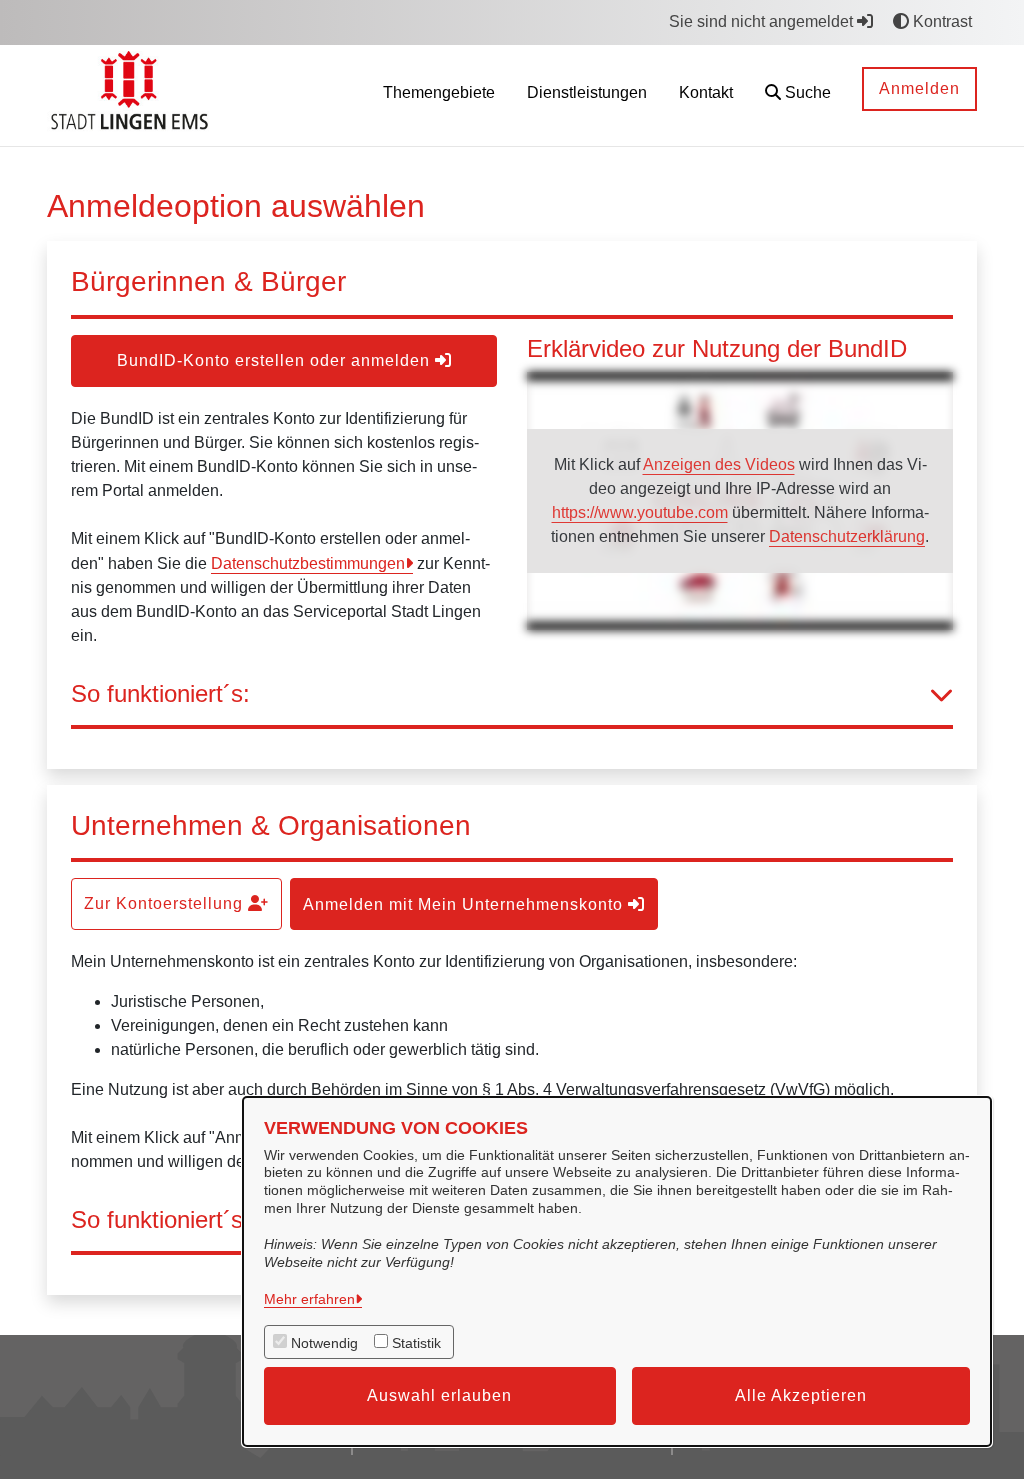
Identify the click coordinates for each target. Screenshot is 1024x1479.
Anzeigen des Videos (719, 464)
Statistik (416, 1343)
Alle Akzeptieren (801, 1395)
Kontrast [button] (940, 21)
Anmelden (919, 88)
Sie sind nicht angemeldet (763, 21)
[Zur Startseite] (132, 94)
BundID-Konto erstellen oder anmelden (276, 360)
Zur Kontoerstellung (166, 903)
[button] (798, 95)
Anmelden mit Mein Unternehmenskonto (465, 904)
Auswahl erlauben (439, 1395)
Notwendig (324, 1343)
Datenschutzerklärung (847, 536)
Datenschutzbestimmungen (308, 563)
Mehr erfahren (309, 1299)
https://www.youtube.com (640, 512)
